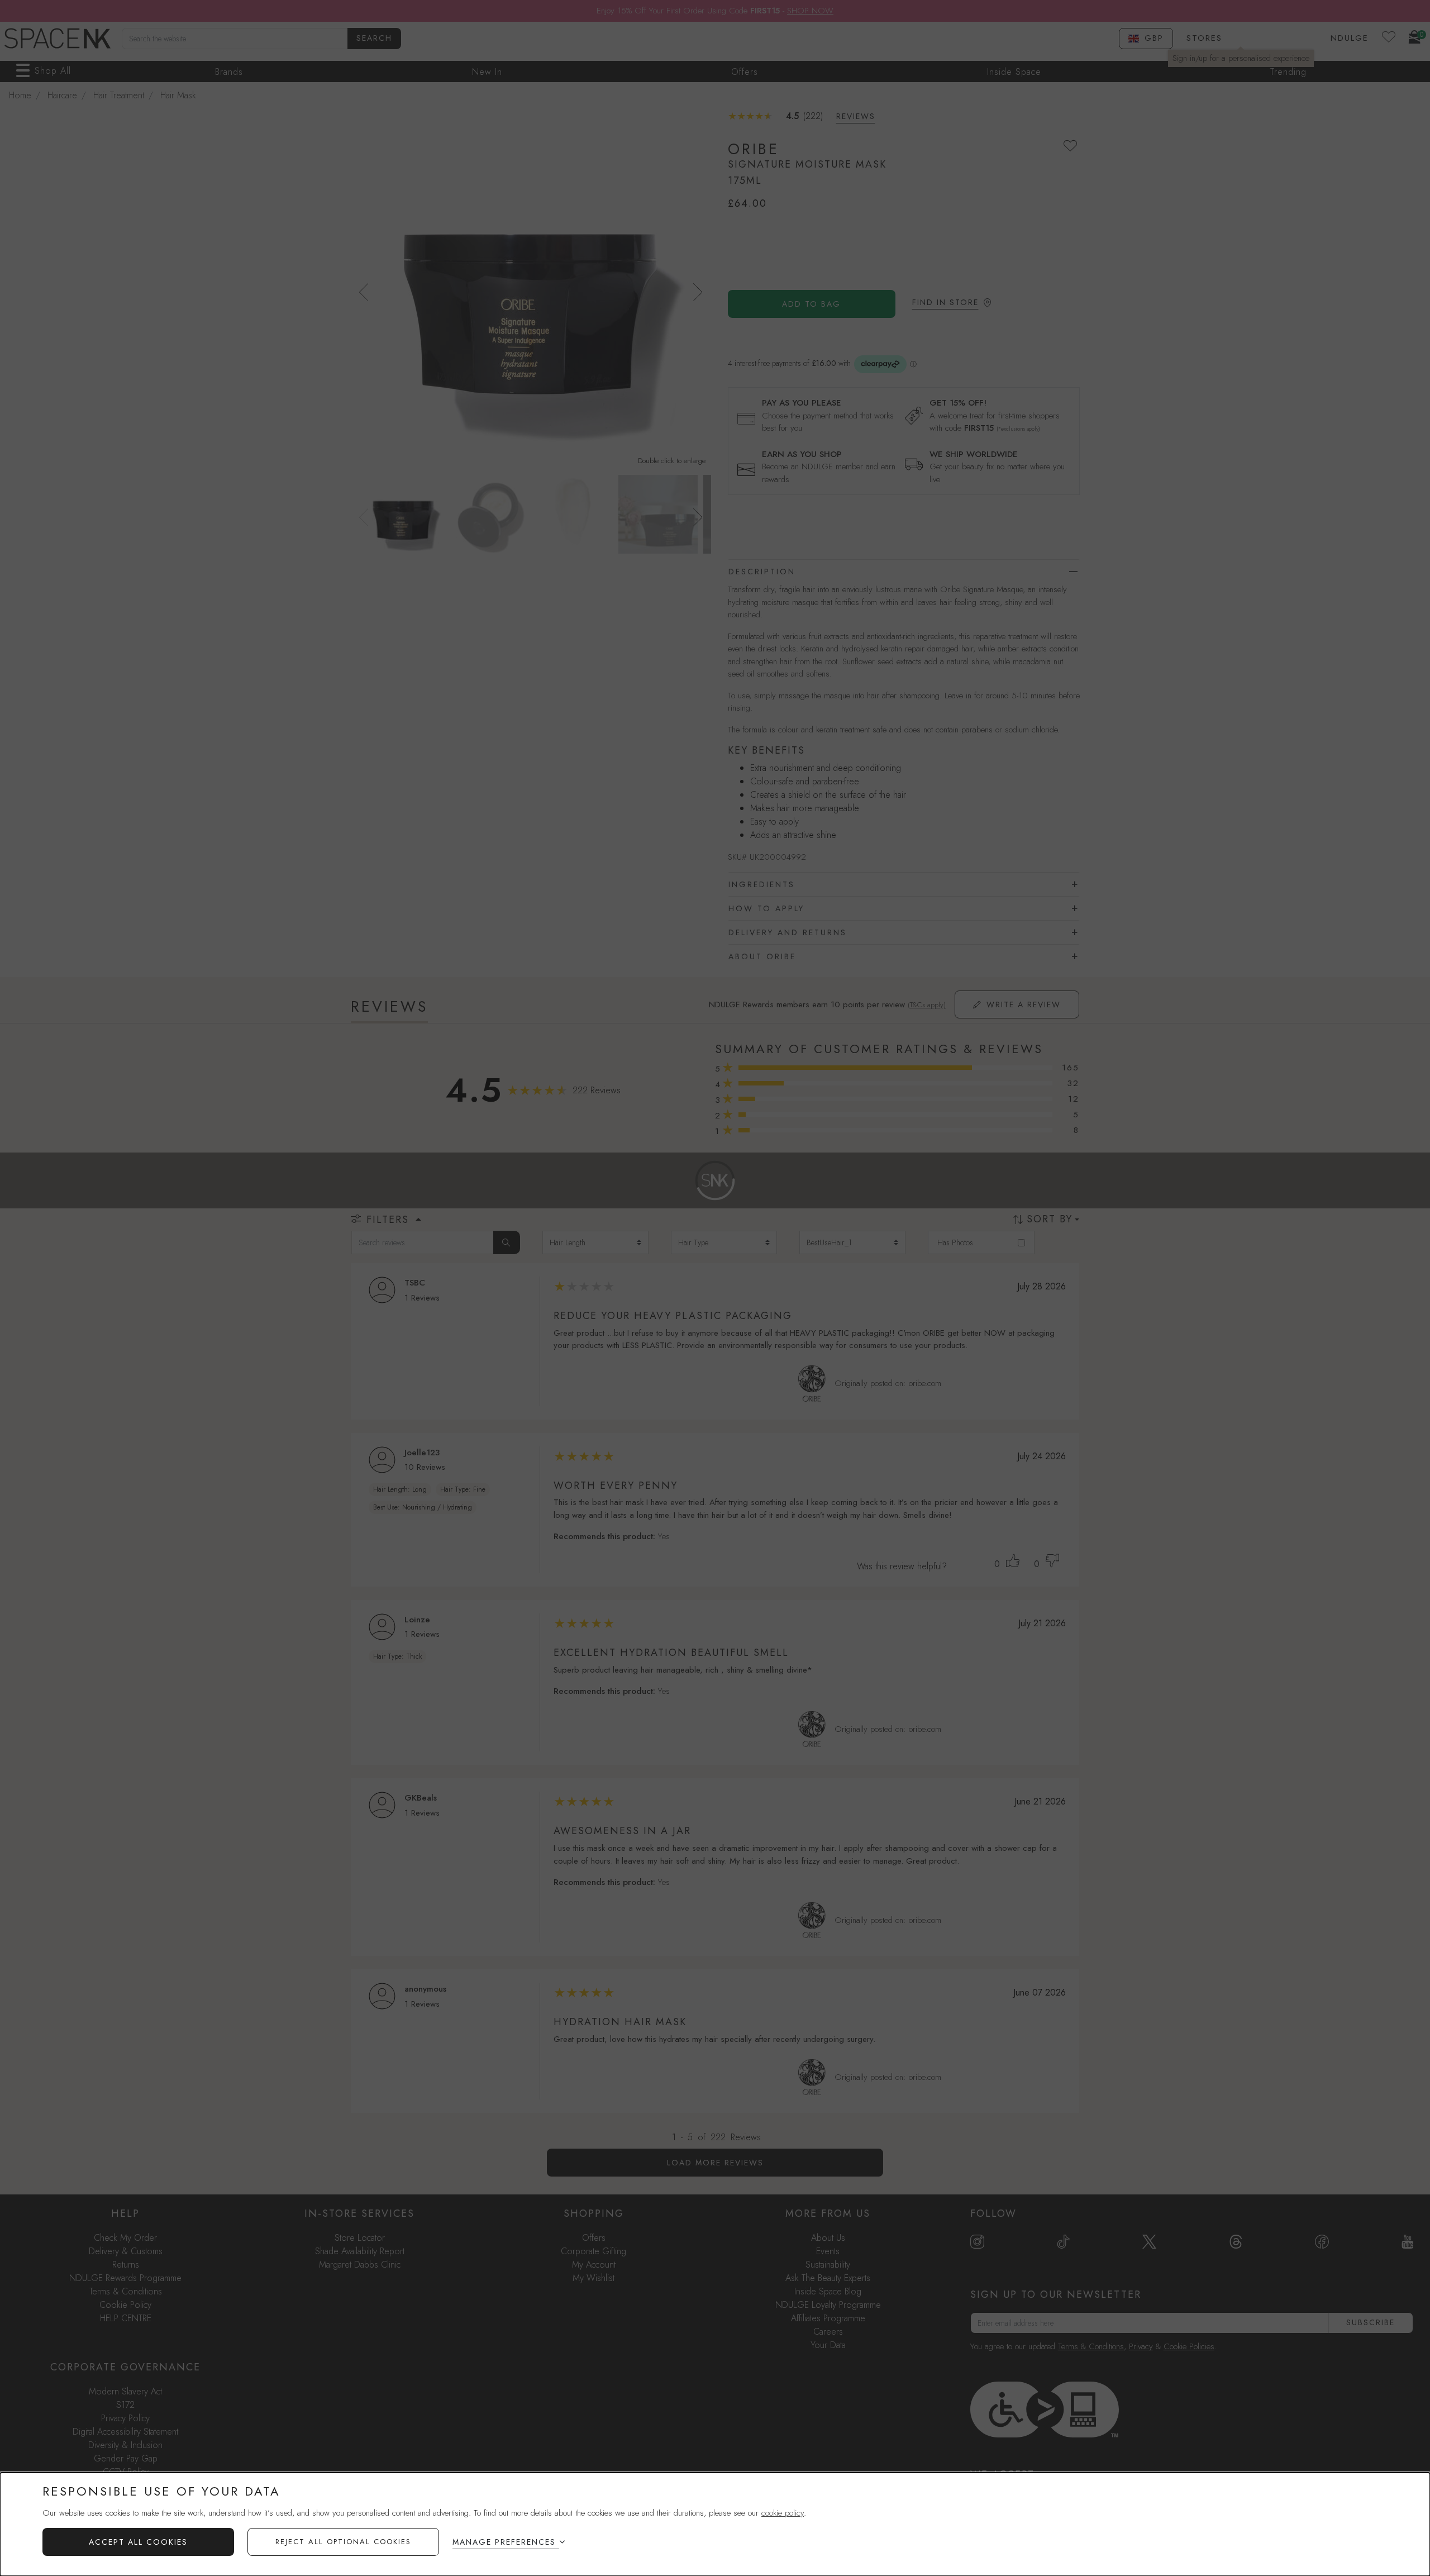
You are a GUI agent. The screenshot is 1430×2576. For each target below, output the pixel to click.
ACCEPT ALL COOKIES (138, 2542)
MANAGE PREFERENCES (504, 2542)
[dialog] (715, 2524)
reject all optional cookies (343, 2542)
